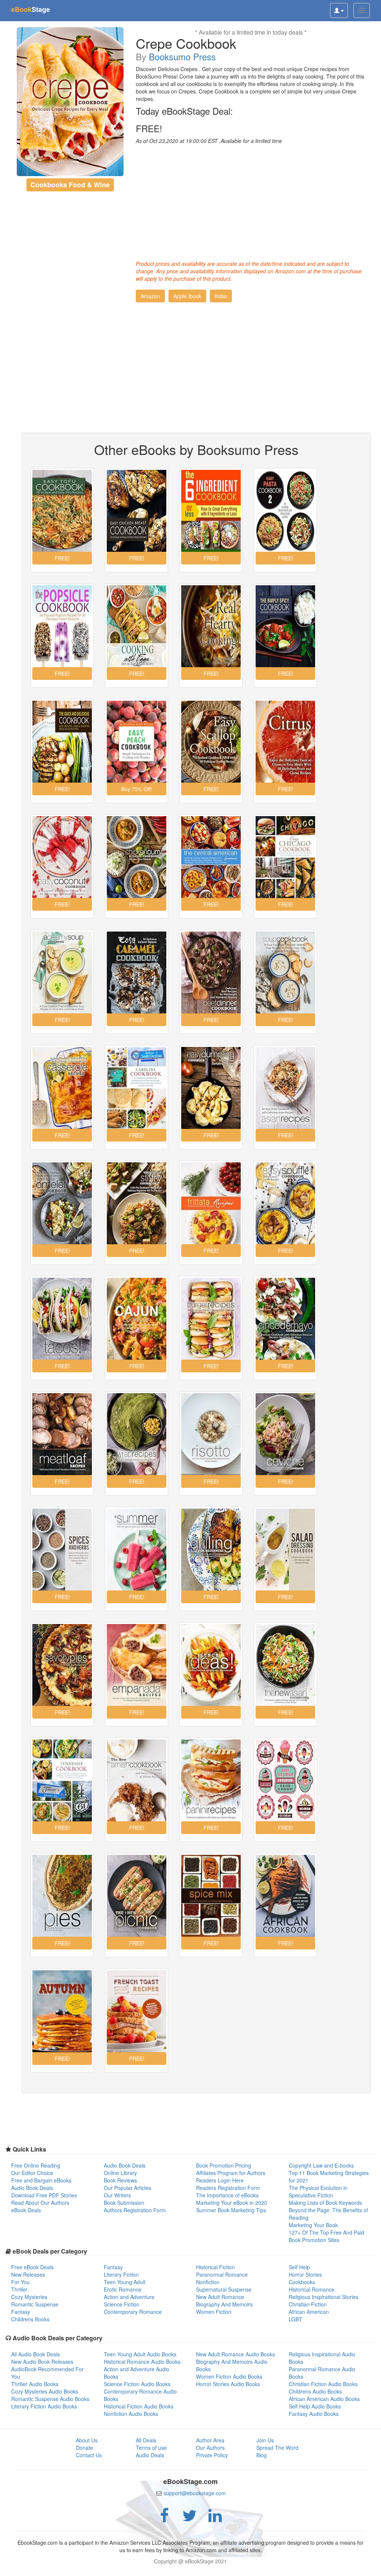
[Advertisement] (251, 200)
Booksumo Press (182, 56)
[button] (150, 296)
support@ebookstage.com (195, 2493)
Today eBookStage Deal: (184, 111)
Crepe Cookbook (186, 43)
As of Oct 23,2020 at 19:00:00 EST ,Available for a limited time (209, 141)
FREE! (149, 128)
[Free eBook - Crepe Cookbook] (70, 102)
